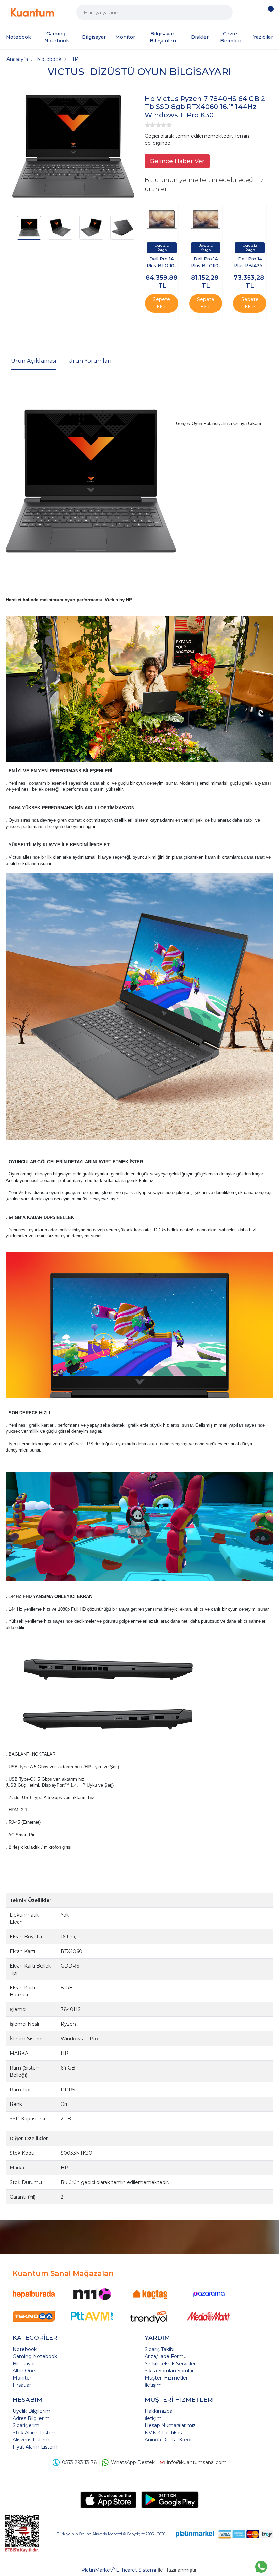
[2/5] (150, 125)
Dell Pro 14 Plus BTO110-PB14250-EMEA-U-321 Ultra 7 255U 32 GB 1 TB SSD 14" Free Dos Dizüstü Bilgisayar (161, 263)
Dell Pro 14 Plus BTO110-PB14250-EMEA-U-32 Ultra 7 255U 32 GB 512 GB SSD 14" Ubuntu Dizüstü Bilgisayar (206, 263)
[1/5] (147, 125)
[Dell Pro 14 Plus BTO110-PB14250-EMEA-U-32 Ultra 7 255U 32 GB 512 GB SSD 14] (206, 220)
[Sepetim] (269, 13)
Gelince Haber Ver (177, 161)
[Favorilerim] (256, 12)
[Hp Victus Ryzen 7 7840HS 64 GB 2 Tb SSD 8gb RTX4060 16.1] (73, 147)
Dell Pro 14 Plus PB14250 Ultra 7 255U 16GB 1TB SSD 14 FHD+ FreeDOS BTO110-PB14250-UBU (250, 263)
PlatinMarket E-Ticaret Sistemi (119, 2570)
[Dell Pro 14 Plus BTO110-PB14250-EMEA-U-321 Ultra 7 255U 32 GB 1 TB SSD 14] (162, 220)
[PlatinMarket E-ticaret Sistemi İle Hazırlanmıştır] (195, 2534)
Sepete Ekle (161, 303)
